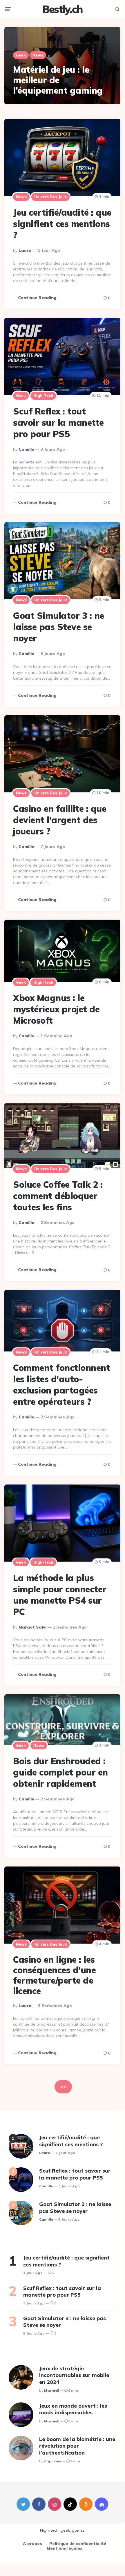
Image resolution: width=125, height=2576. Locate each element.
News (38, 55)
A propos (32, 2544)
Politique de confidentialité (78, 2544)
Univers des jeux (50, 197)
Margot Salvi (32, 1627)
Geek (21, 55)
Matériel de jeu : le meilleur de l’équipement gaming (58, 80)
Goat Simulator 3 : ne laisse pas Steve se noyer (59, 627)
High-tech (43, 396)
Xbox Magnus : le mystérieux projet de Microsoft (56, 1009)
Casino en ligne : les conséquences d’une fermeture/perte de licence (54, 1975)
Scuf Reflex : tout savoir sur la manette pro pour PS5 (58, 423)
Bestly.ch (62, 9)
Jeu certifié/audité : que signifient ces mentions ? (62, 224)
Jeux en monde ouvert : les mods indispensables (73, 2409)
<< (63, 2087)
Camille (26, 449)
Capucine (53, 2461)
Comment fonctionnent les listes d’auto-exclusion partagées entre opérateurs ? (61, 1385)
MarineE (52, 2390)
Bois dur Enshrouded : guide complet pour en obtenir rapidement (60, 1772)
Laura (25, 250)
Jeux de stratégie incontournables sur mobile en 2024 (74, 2375)
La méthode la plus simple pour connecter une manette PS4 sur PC (60, 1595)
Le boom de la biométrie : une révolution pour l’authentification (77, 2446)
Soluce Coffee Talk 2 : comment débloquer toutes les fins (58, 1196)
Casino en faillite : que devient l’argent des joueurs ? (60, 820)
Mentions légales (65, 2548)
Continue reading (37, 298)
